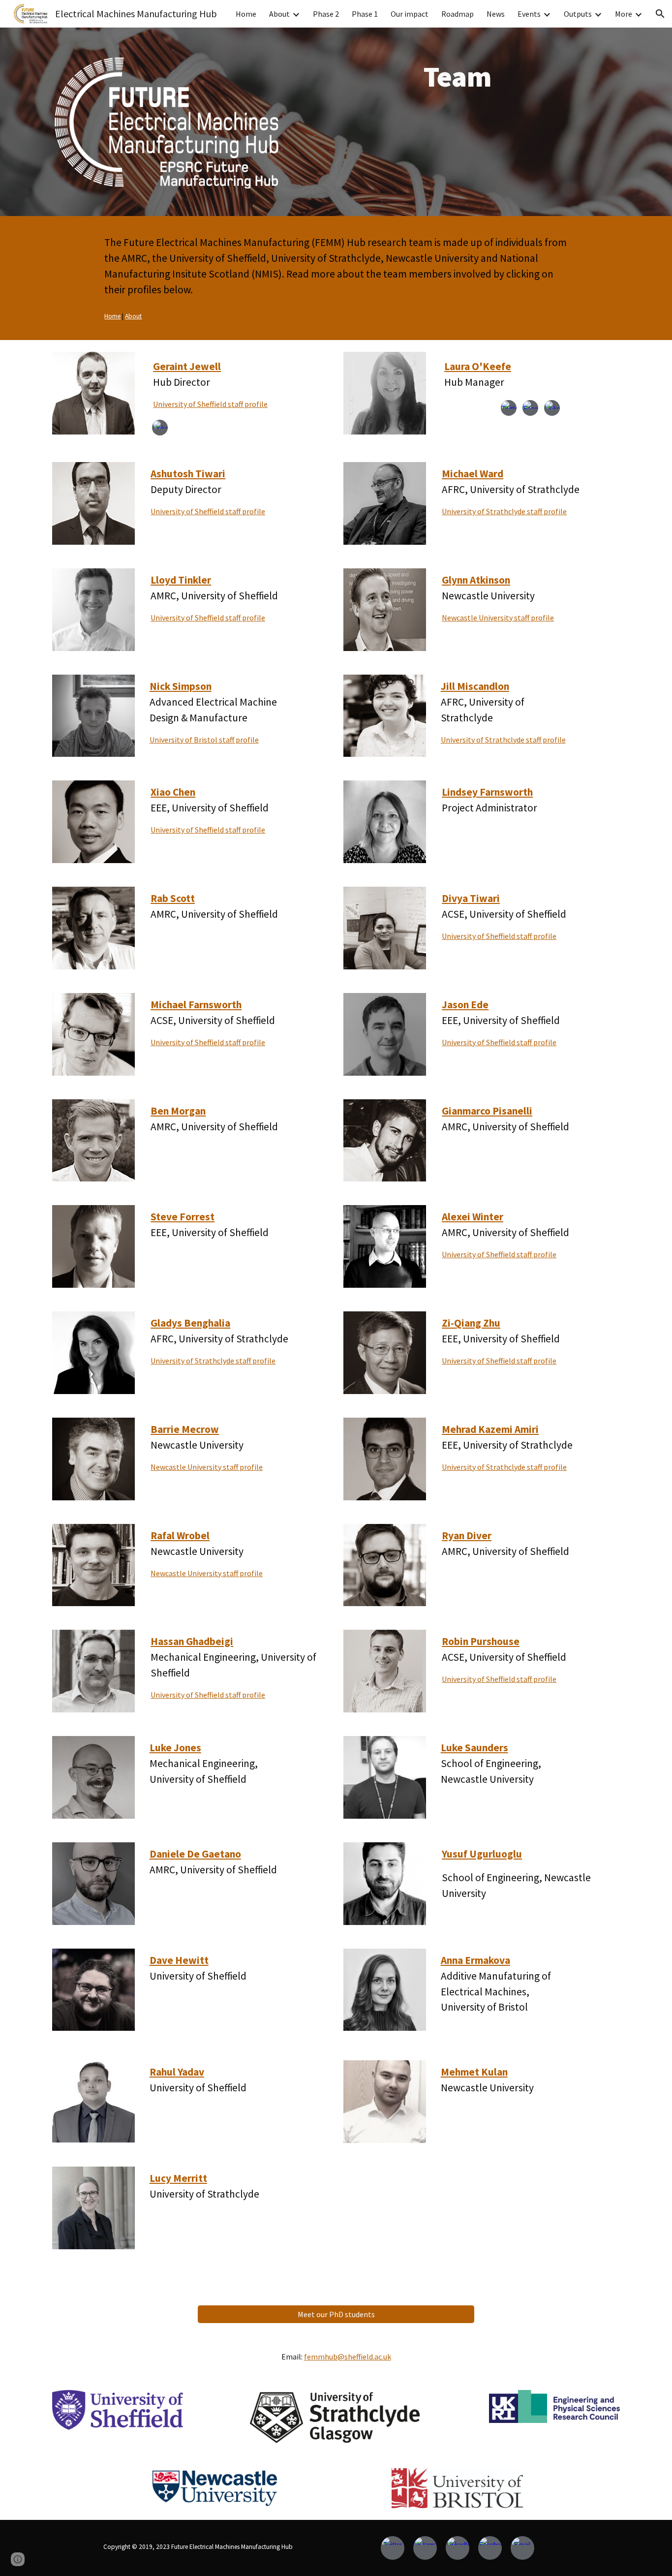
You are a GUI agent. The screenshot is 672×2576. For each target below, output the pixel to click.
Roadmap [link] (458, 14)
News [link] (496, 14)
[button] (660, 14)
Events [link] (529, 14)
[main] (457, 76)
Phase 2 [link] (326, 14)
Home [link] (246, 14)
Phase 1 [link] (365, 14)
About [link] (279, 14)
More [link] (624, 14)
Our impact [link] (410, 14)
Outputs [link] (578, 14)
